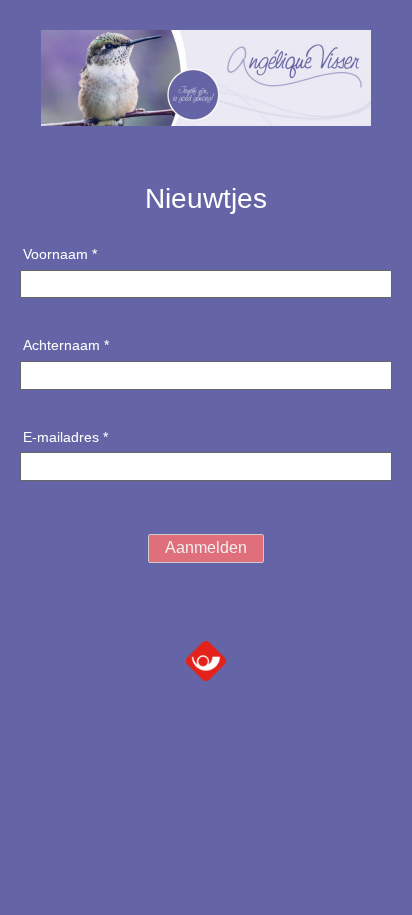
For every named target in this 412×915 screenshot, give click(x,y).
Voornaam (60, 254)
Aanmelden (206, 547)
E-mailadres (65, 437)
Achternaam (66, 345)
